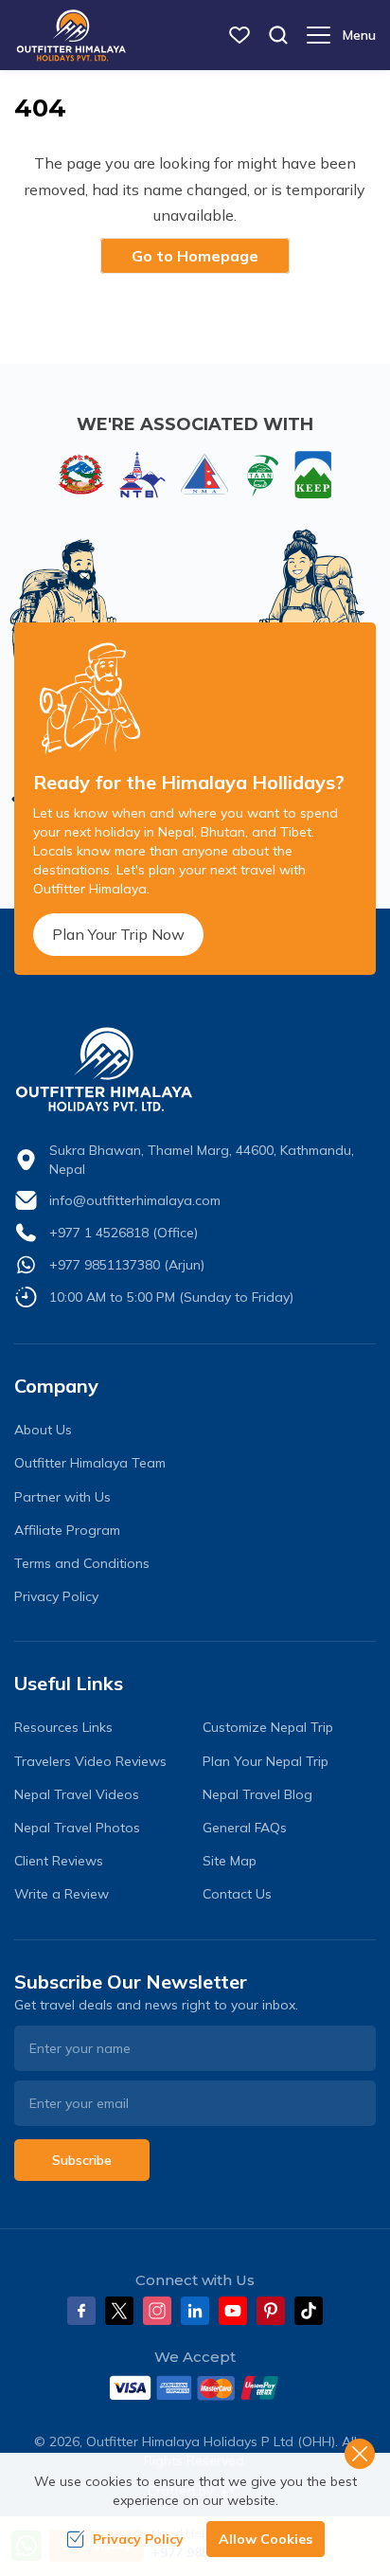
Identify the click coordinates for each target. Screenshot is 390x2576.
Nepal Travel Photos (77, 1828)
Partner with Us (62, 1497)
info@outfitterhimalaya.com (135, 1200)
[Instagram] (157, 2311)
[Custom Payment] (195, 2387)
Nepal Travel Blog (257, 1794)
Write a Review (62, 1894)
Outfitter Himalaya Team (90, 1463)
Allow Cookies (266, 2539)
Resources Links (63, 1727)
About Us (43, 1430)
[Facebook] (81, 2311)
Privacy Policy (56, 1596)
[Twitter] (119, 2311)
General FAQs (245, 1828)
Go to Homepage (195, 256)
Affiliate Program (67, 1530)
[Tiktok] (309, 2311)
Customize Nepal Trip (268, 1727)
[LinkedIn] (195, 2311)
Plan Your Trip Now (118, 934)
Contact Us (237, 1894)
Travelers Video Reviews (90, 1761)
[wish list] (239, 35)
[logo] (195, 1070)
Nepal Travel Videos (77, 1794)
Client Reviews (59, 1861)
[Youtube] (233, 2311)
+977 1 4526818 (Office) (124, 1233)
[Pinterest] (271, 2311)
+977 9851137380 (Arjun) (127, 1265)
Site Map (230, 1861)
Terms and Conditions (82, 1563)
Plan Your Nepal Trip (266, 1761)
